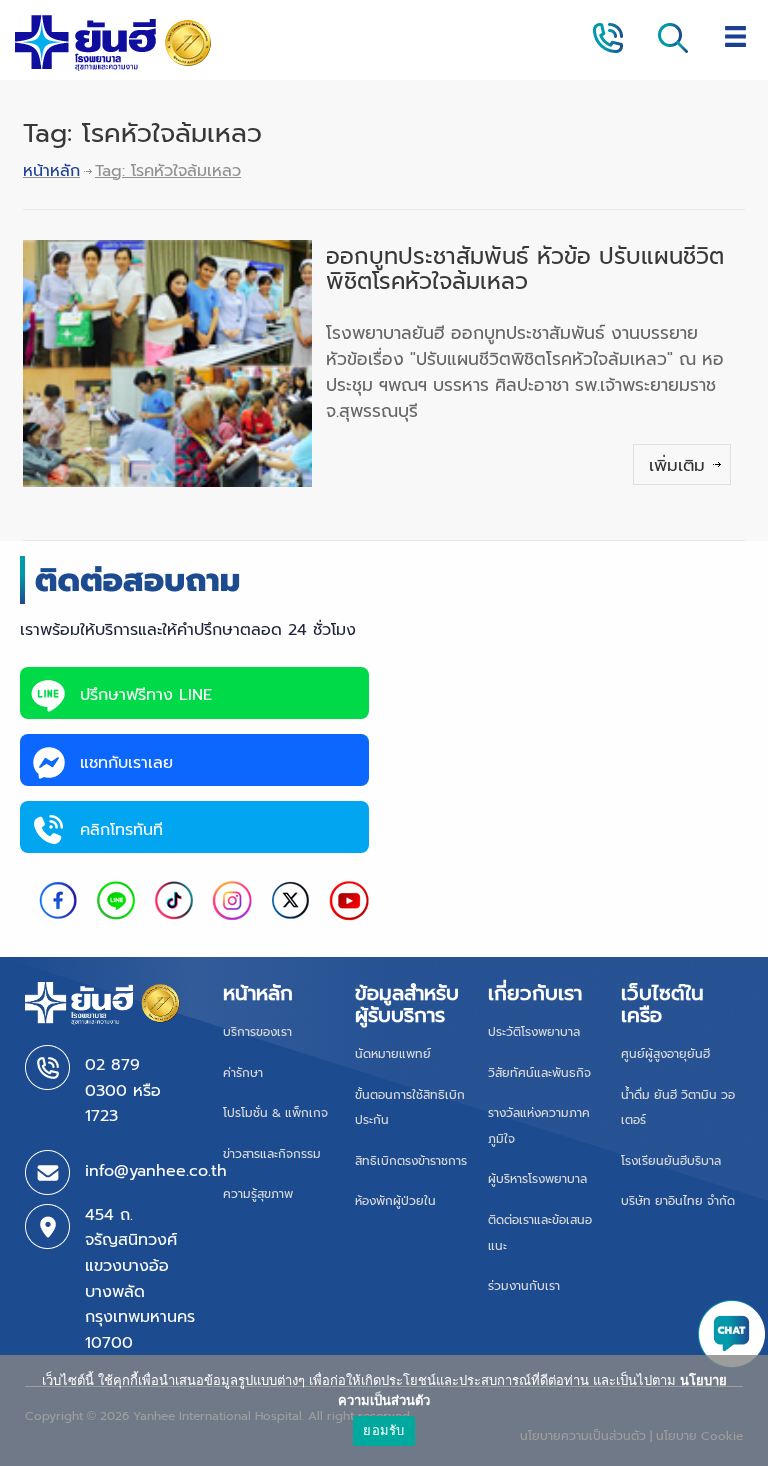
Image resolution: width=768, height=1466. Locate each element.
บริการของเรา (257, 1032)
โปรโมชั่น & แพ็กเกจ (275, 1113)
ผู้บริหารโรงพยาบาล (537, 1179)
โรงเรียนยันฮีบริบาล (671, 1161)
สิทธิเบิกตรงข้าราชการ (411, 1161)
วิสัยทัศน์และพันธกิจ (539, 1073)
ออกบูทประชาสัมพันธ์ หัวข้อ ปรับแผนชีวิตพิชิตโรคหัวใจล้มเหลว (525, 269)
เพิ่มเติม (677, 465)
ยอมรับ (383, 1430)
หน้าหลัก (51, 171)
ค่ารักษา (243, 1073)
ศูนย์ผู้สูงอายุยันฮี (665, 1054)
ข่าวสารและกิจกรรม (272, 1154)
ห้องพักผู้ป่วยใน (395, 1201)
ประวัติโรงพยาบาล (534, 1032)
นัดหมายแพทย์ (393, 1054)
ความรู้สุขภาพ (258, 1194)
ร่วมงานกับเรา (524, 1286)
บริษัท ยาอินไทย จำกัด (678, 1201)
